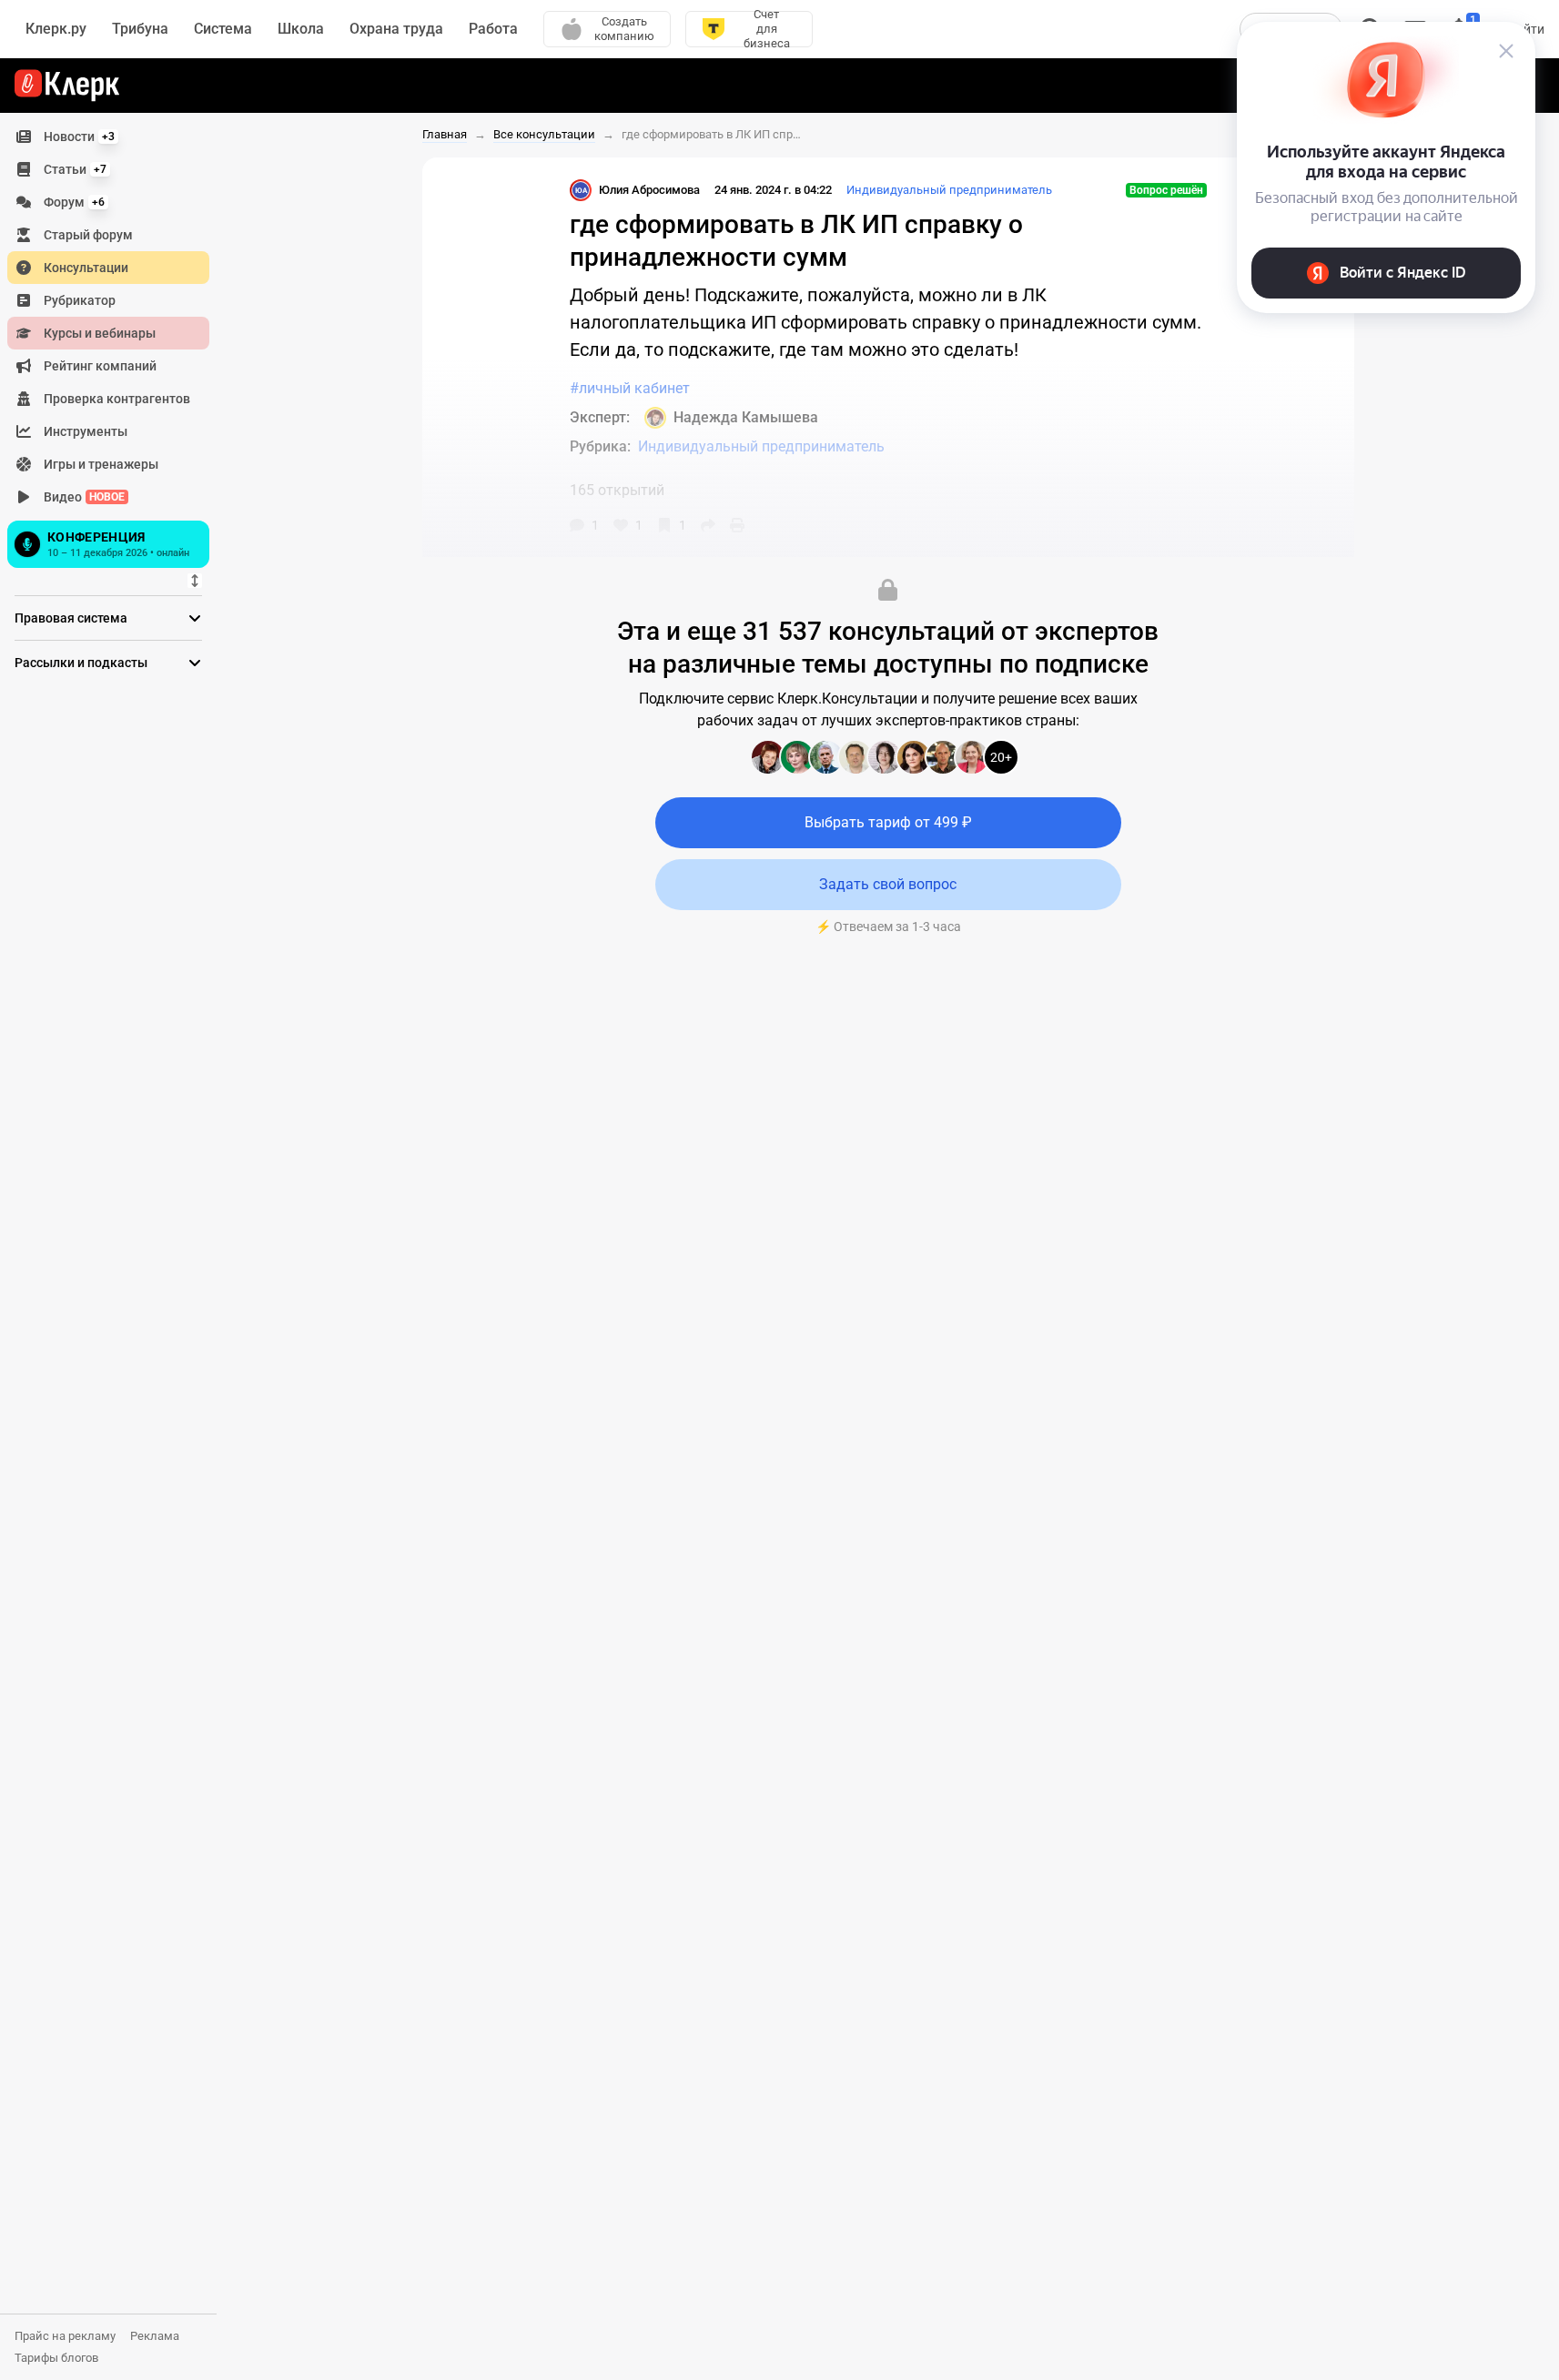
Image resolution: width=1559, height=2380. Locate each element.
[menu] (116, 347)
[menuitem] (108, 137)
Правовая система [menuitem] (71, 618)
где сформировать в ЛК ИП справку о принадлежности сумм (713, 134)
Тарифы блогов (56, 2358)
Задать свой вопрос (888, 884)
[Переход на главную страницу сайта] (67, 86)
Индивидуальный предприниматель (949, 190)
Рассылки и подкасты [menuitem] (81, 663)
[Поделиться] (708, 525)
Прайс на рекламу (65, 2336)
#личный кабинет (630, 388)
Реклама (155, 2336)
